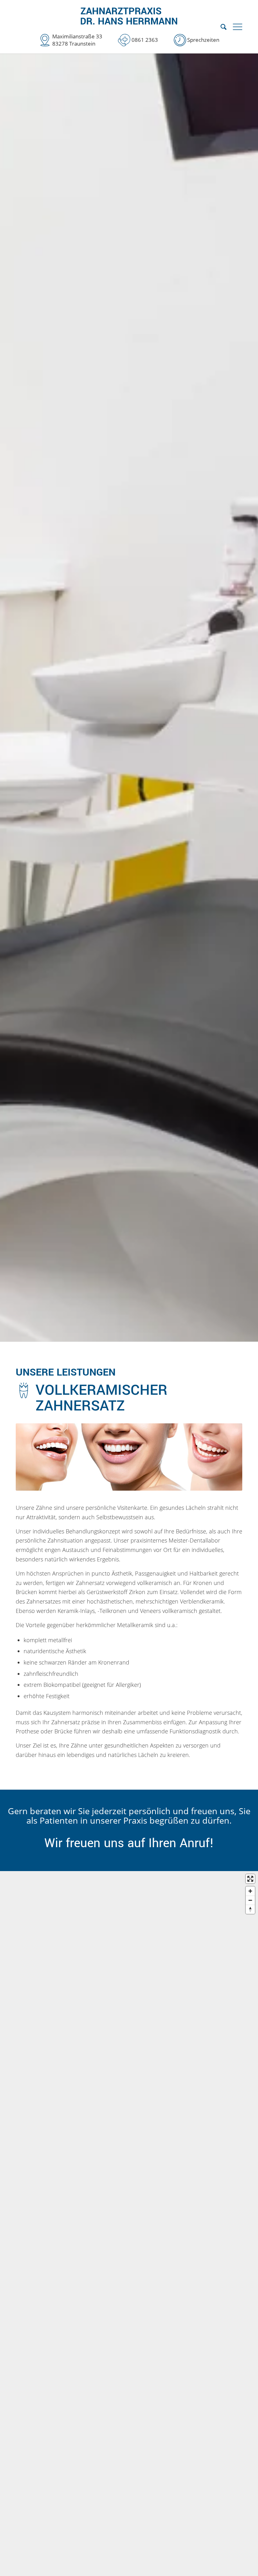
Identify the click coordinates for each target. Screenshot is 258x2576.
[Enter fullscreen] (250, 1879)
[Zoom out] (250, 1900)
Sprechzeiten (203, 40)
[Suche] (220, 27)
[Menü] (238, 27)
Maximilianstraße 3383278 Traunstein (77, 40)
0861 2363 (145, 40)
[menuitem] (220, 27)
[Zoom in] (250, 1891)
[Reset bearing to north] (250, 1909)
